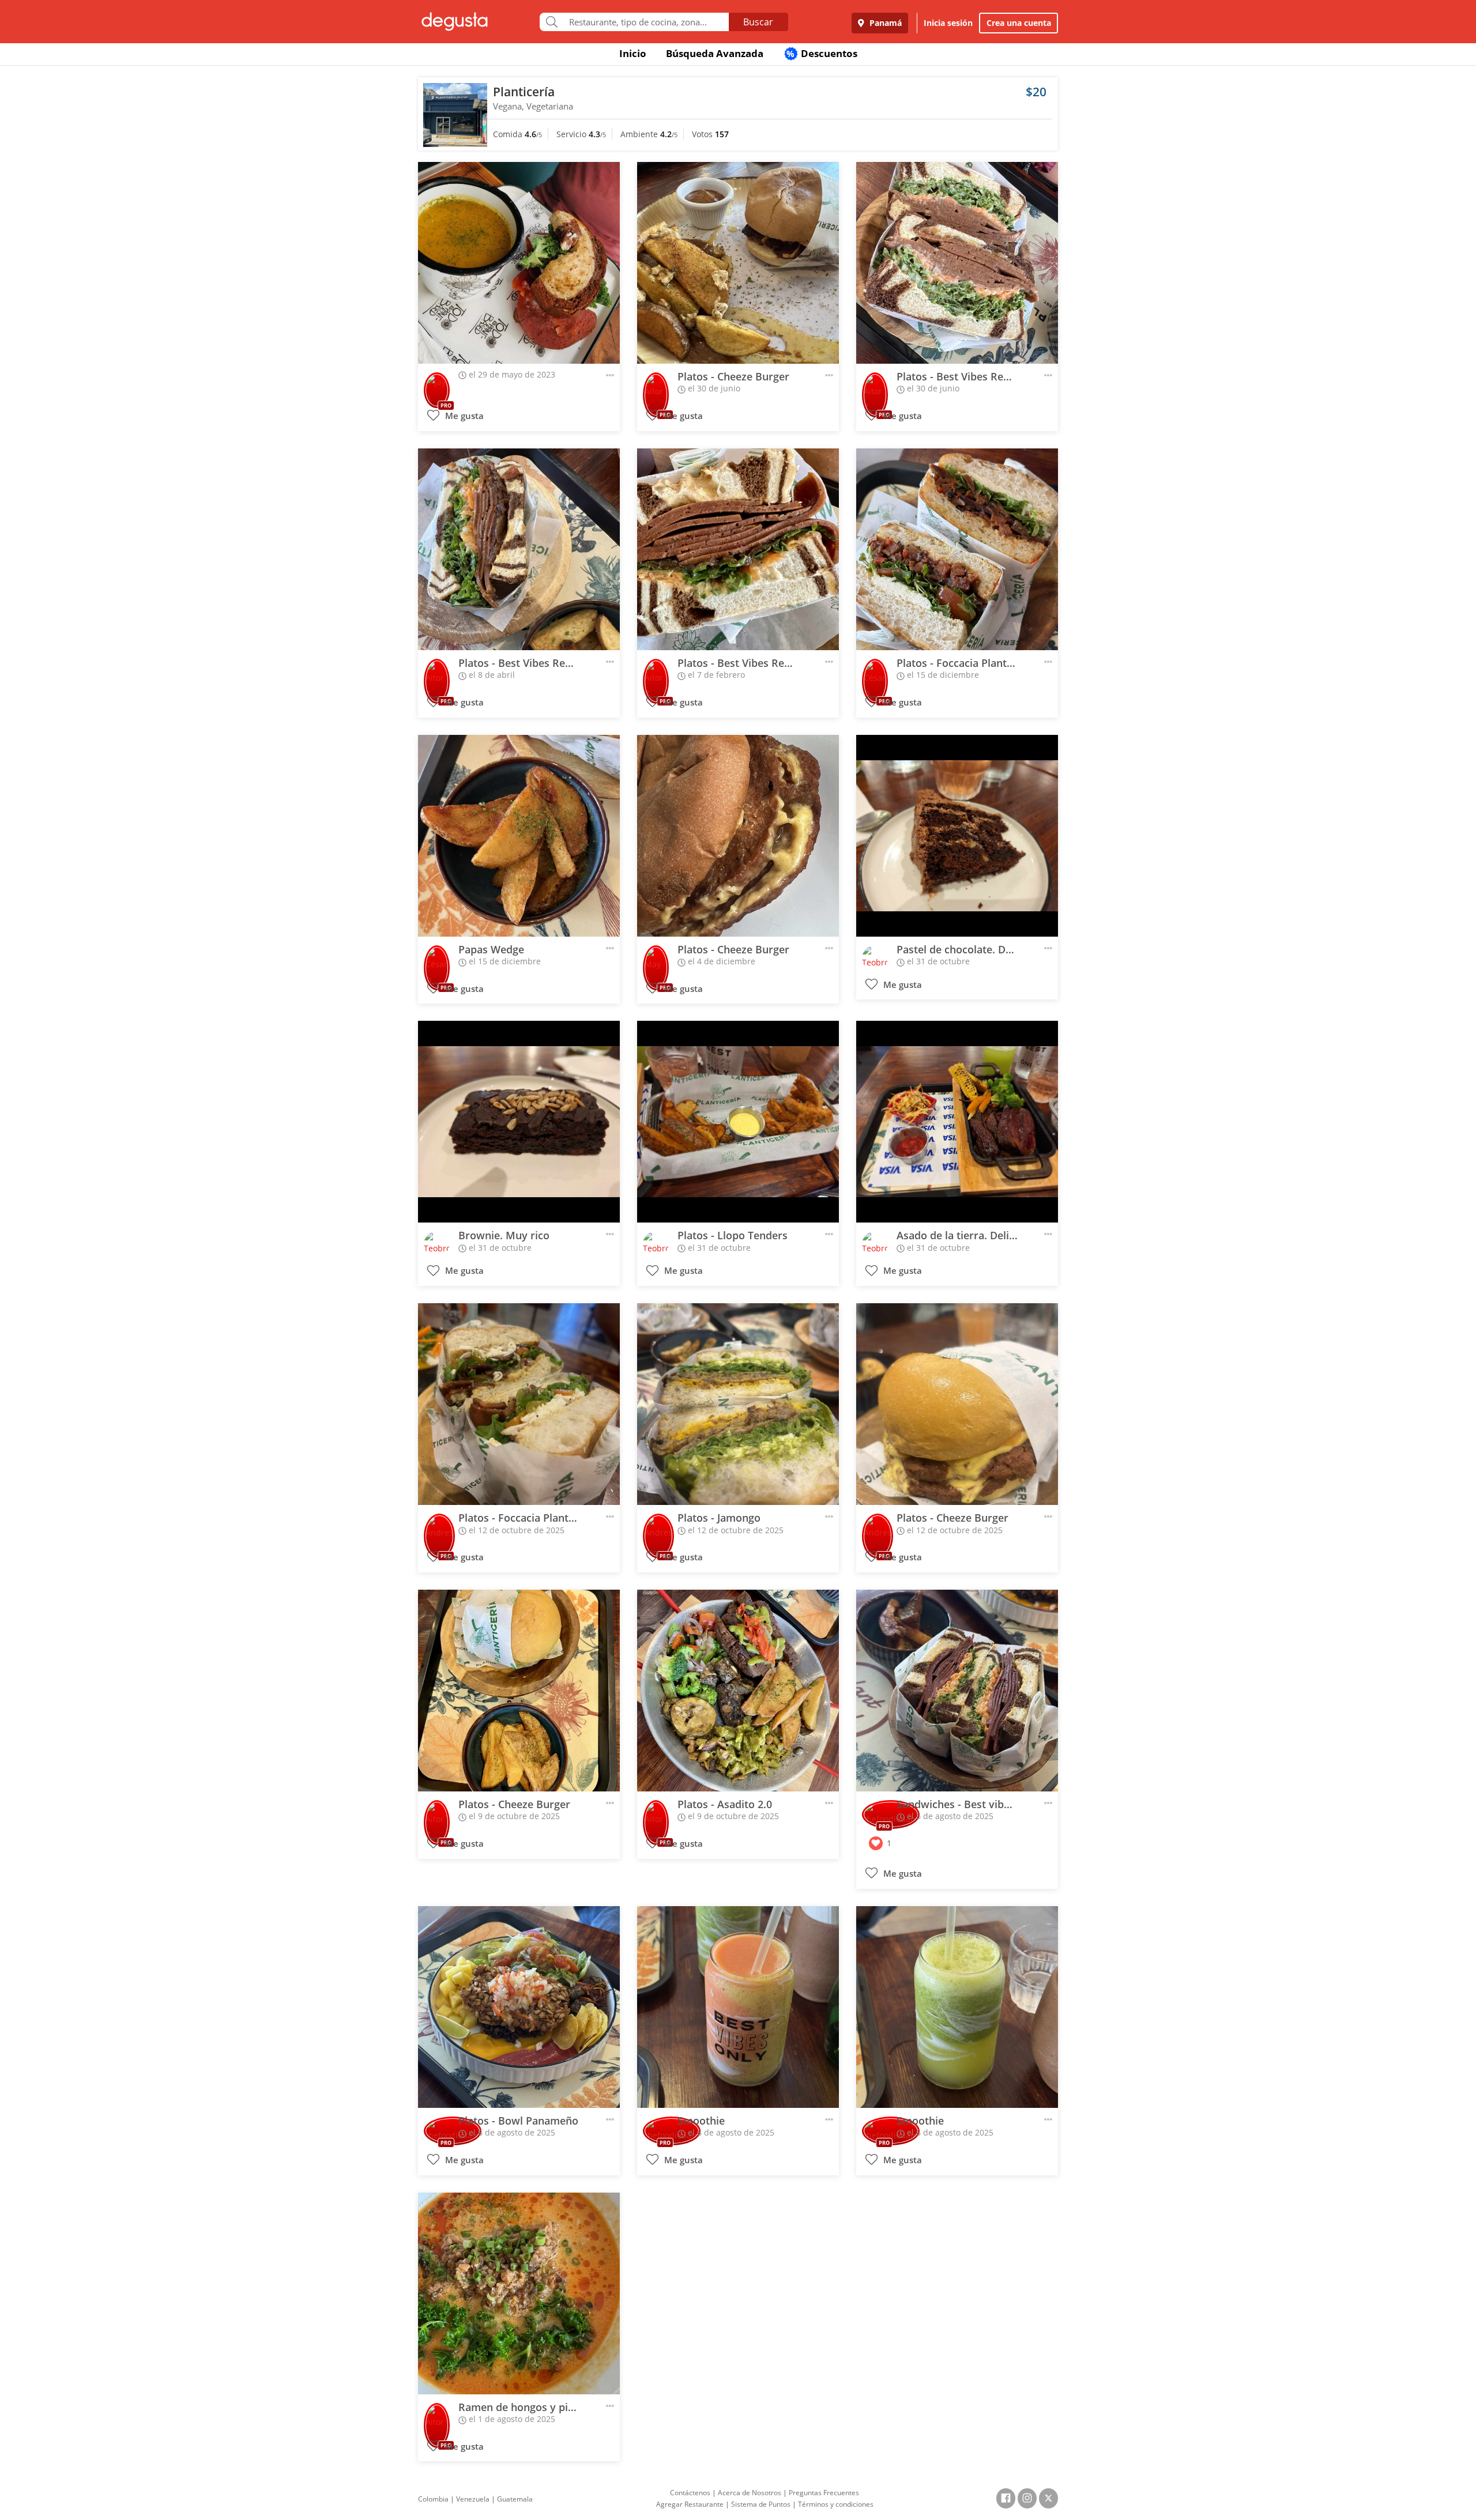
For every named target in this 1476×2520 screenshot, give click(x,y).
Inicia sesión (948, 23)
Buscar (758, 22)
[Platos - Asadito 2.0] (738, 1691)
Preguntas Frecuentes (824, 2493)
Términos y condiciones (836, 2504)
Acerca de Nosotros (750, 2493)
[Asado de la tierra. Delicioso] (957, 1122)
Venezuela (473, 2499)
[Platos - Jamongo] (738, 1404)
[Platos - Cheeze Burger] (738, 263)
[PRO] (437, 387)
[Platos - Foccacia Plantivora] (957, 549)
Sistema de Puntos (761, 2504)
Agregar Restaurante (690, 2504)
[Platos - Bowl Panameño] (519, 2007)
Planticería (524, 92)
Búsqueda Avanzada (715, 53)
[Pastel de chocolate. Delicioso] (957, 836)
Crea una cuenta (1019, 23)
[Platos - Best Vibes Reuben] (957, 263)
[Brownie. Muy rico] (519, 1122)
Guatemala (515, 2499)
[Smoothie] (738, 2007)
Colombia (433, 2499)
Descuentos (822, 53)
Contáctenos (690, 2493)
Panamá (884, 23)
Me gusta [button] (463, 416)
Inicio (633, 53)
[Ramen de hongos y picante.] (519, 2293)
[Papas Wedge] (519, 836)
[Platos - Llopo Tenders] (738, 1122)
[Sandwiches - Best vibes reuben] (957, 1691)
